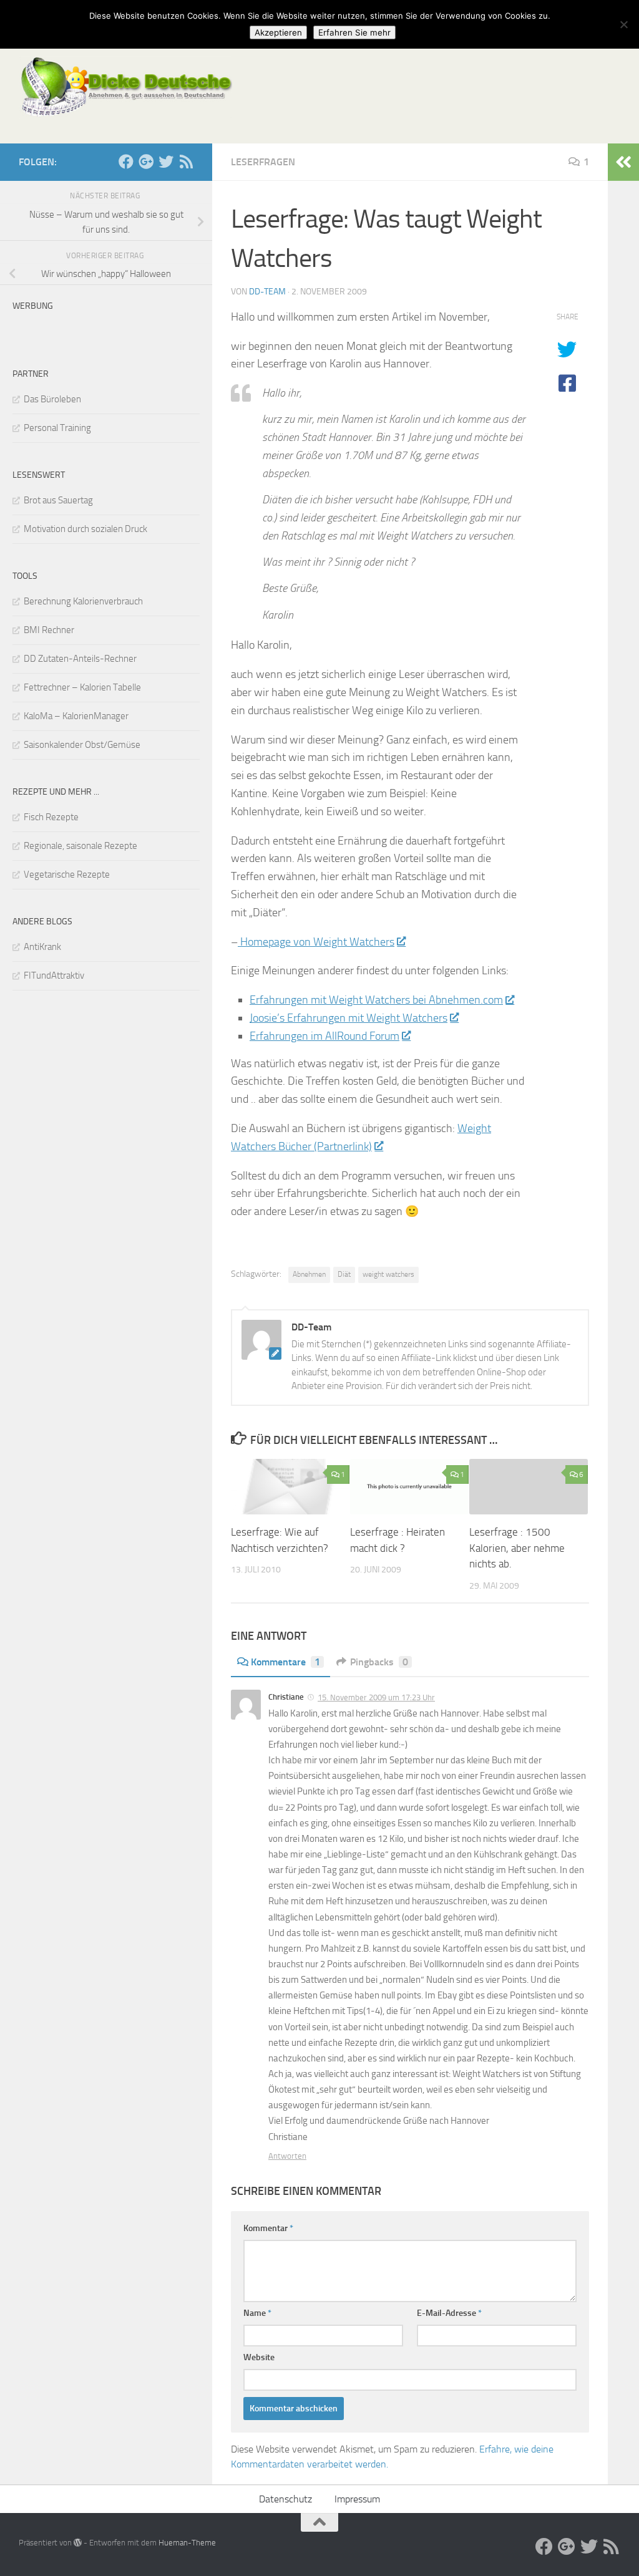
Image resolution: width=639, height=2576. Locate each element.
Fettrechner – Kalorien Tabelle (82, 687)
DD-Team (267, 292)
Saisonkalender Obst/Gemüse (82, 745)
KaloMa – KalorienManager (76, 716)
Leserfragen (263, 162)
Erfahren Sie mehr (354, 32)
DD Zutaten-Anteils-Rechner (80, 659)
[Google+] (146, 162)
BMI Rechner (49, 630)
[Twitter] (166, 162)
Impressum (357, 2499)
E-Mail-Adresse (449, 2313)
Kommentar (268, 2228)
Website (259, 2357)
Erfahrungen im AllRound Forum (324, 1036)
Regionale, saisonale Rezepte (80, 846)
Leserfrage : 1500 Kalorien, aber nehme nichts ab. (517, 1548)
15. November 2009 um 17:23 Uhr (376, 1697)
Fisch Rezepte (51, 817)
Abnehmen (309, 1274)
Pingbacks (379, 1662)
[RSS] (186, 162)
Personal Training (57, 428)
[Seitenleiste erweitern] (623, 162)
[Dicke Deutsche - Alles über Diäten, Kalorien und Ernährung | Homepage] (125, 87)
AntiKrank (42, 947)
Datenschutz (285, 2499)
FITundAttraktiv (54, 976)
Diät (344, 1274)
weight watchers (388, 1274)
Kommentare (285, 1662)
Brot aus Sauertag (58, 500)
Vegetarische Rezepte (67, 874)
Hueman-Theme (187, 2543)
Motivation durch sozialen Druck (85, 529)
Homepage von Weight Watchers (316, 942)
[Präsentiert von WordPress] (78, 2543)
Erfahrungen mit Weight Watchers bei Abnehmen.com (376, 1000)
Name (257, 2313)
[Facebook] (126, 162)
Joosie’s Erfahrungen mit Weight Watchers (349, 1018)
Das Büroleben (52, 399)
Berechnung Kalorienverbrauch (83, 601)
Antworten (287, 2156)
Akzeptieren (278, 32)
